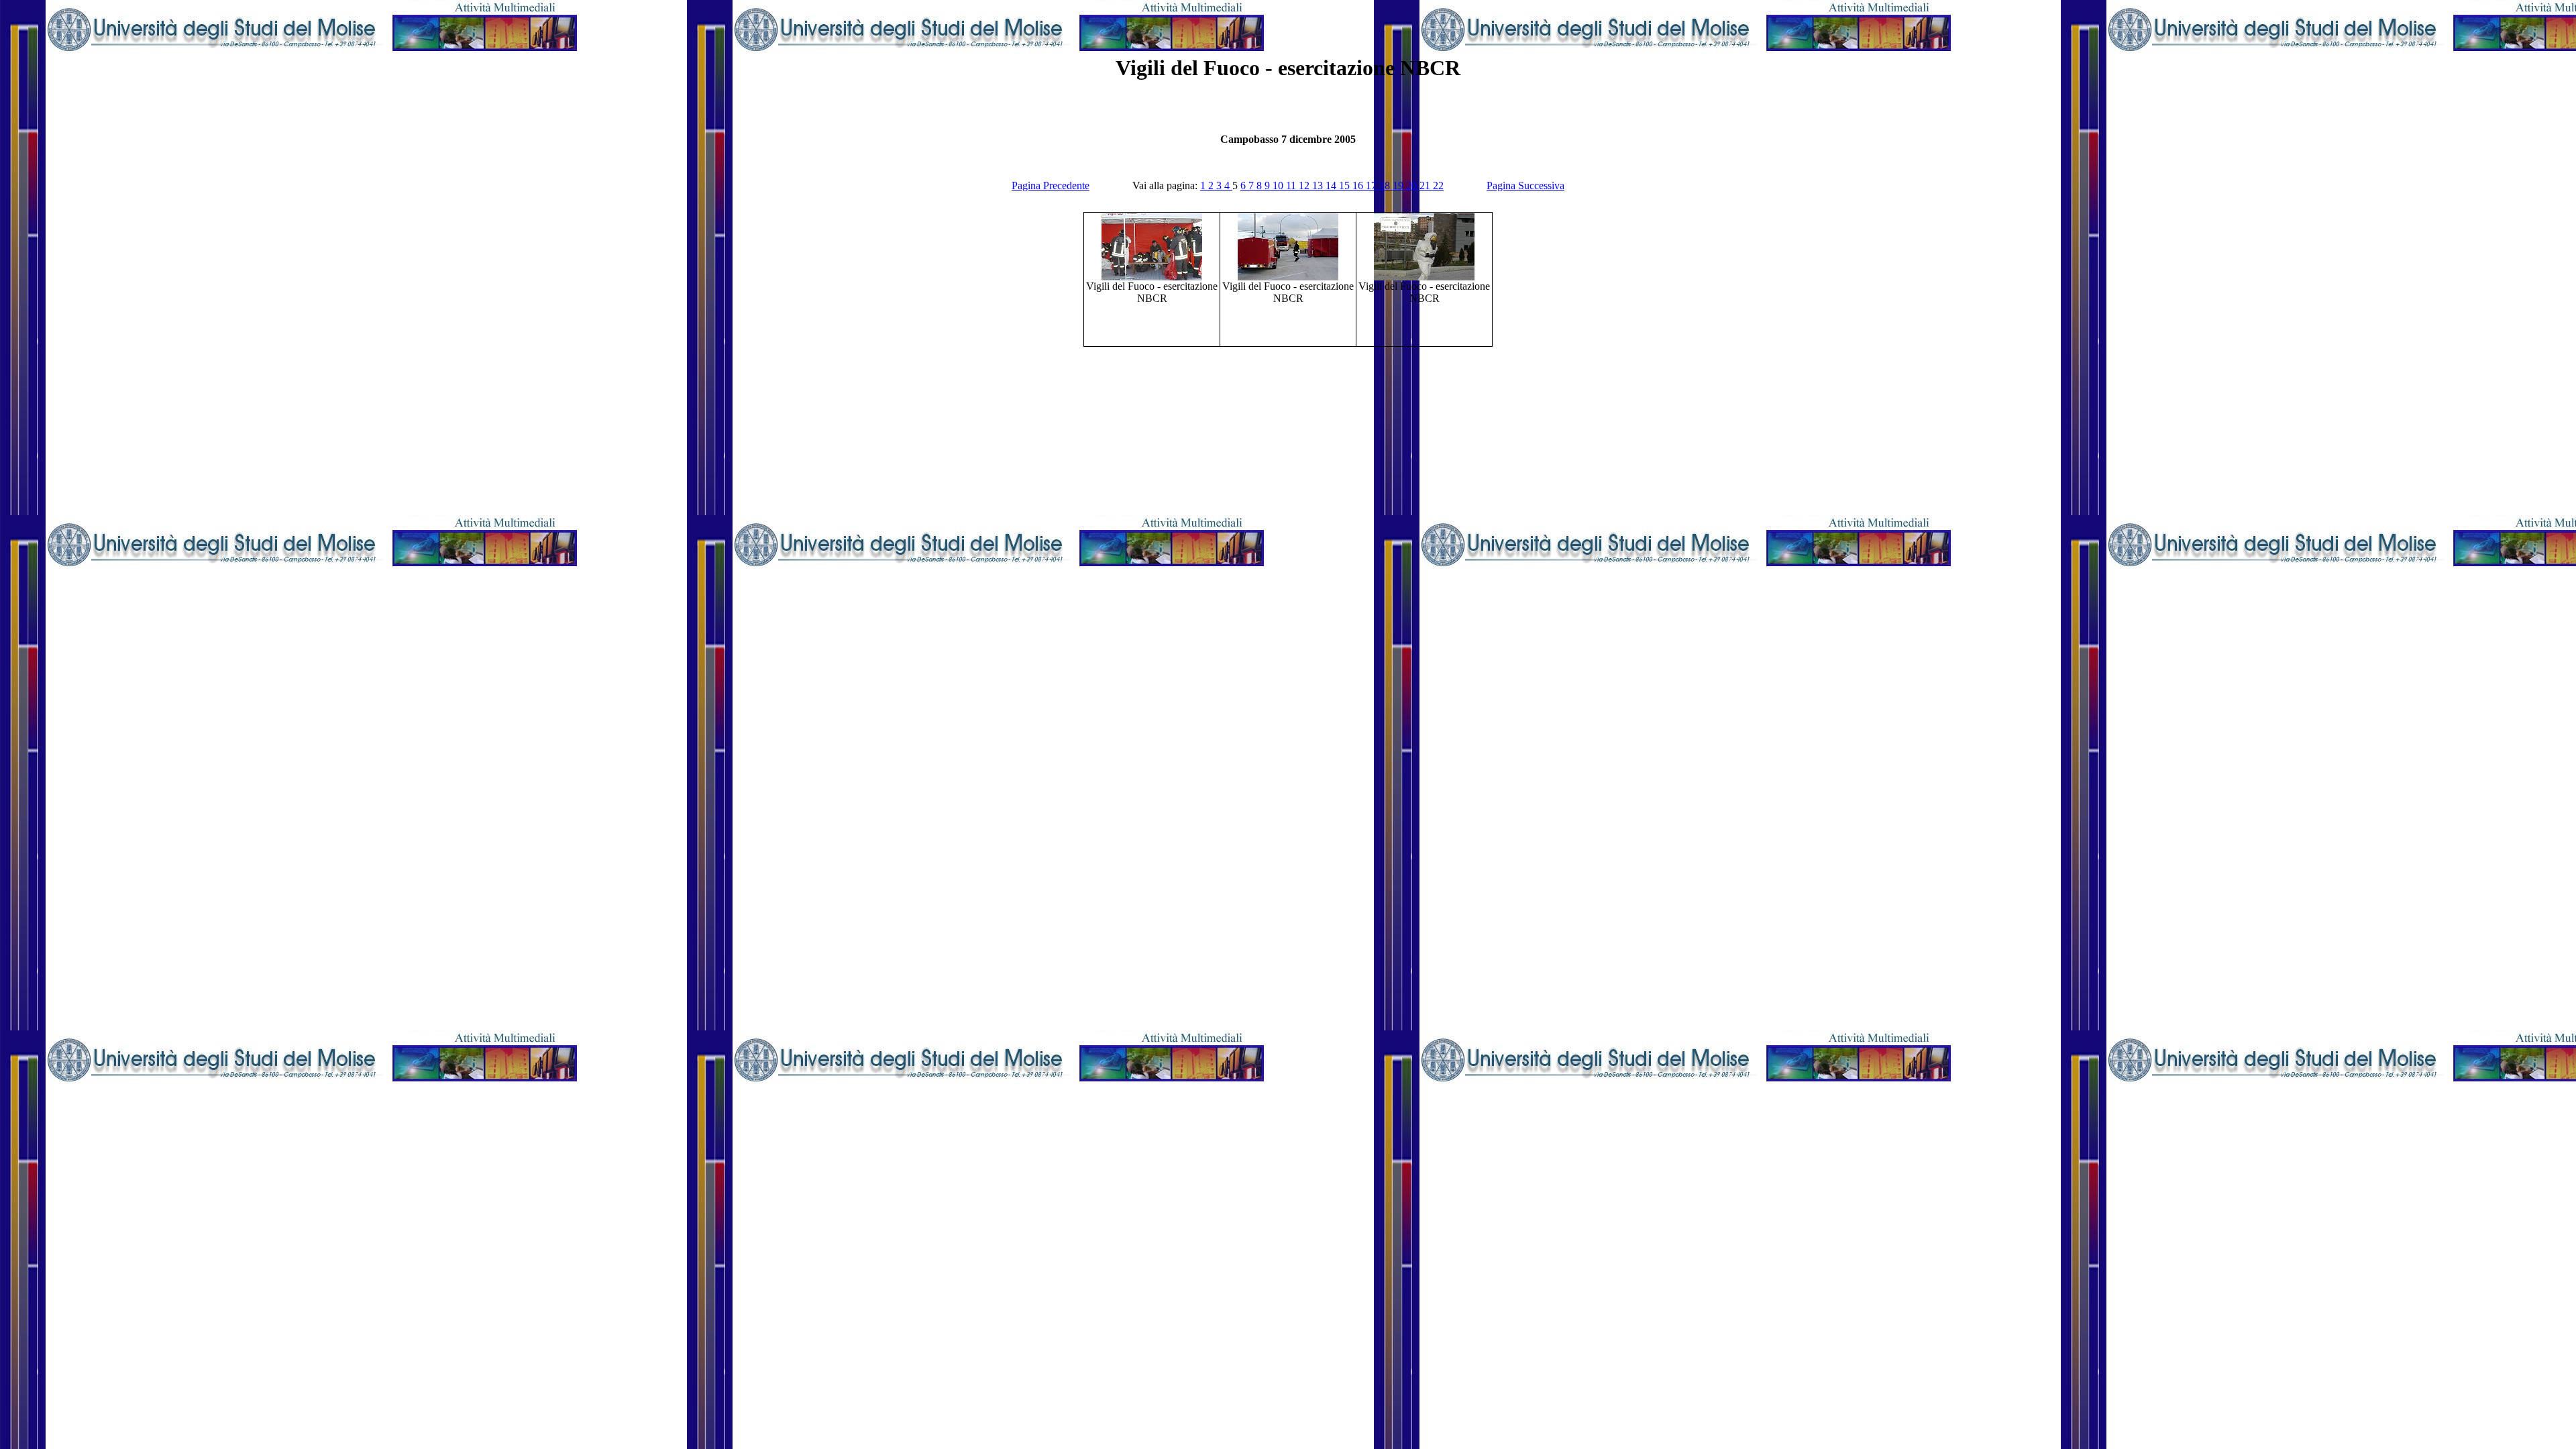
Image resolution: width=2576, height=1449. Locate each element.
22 (1438, 185)
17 (1373, 185)
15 (1346, 185)
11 (1292, 185)
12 (1305, 185)
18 (1386, 185)
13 (1319, 185)
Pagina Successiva (1525, 185)
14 (1332, 185)
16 (1359, 185)
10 (1279, 185)
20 (1413, 185)
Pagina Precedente (1051, 185)
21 (1426, 185)
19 (1399, 185)
